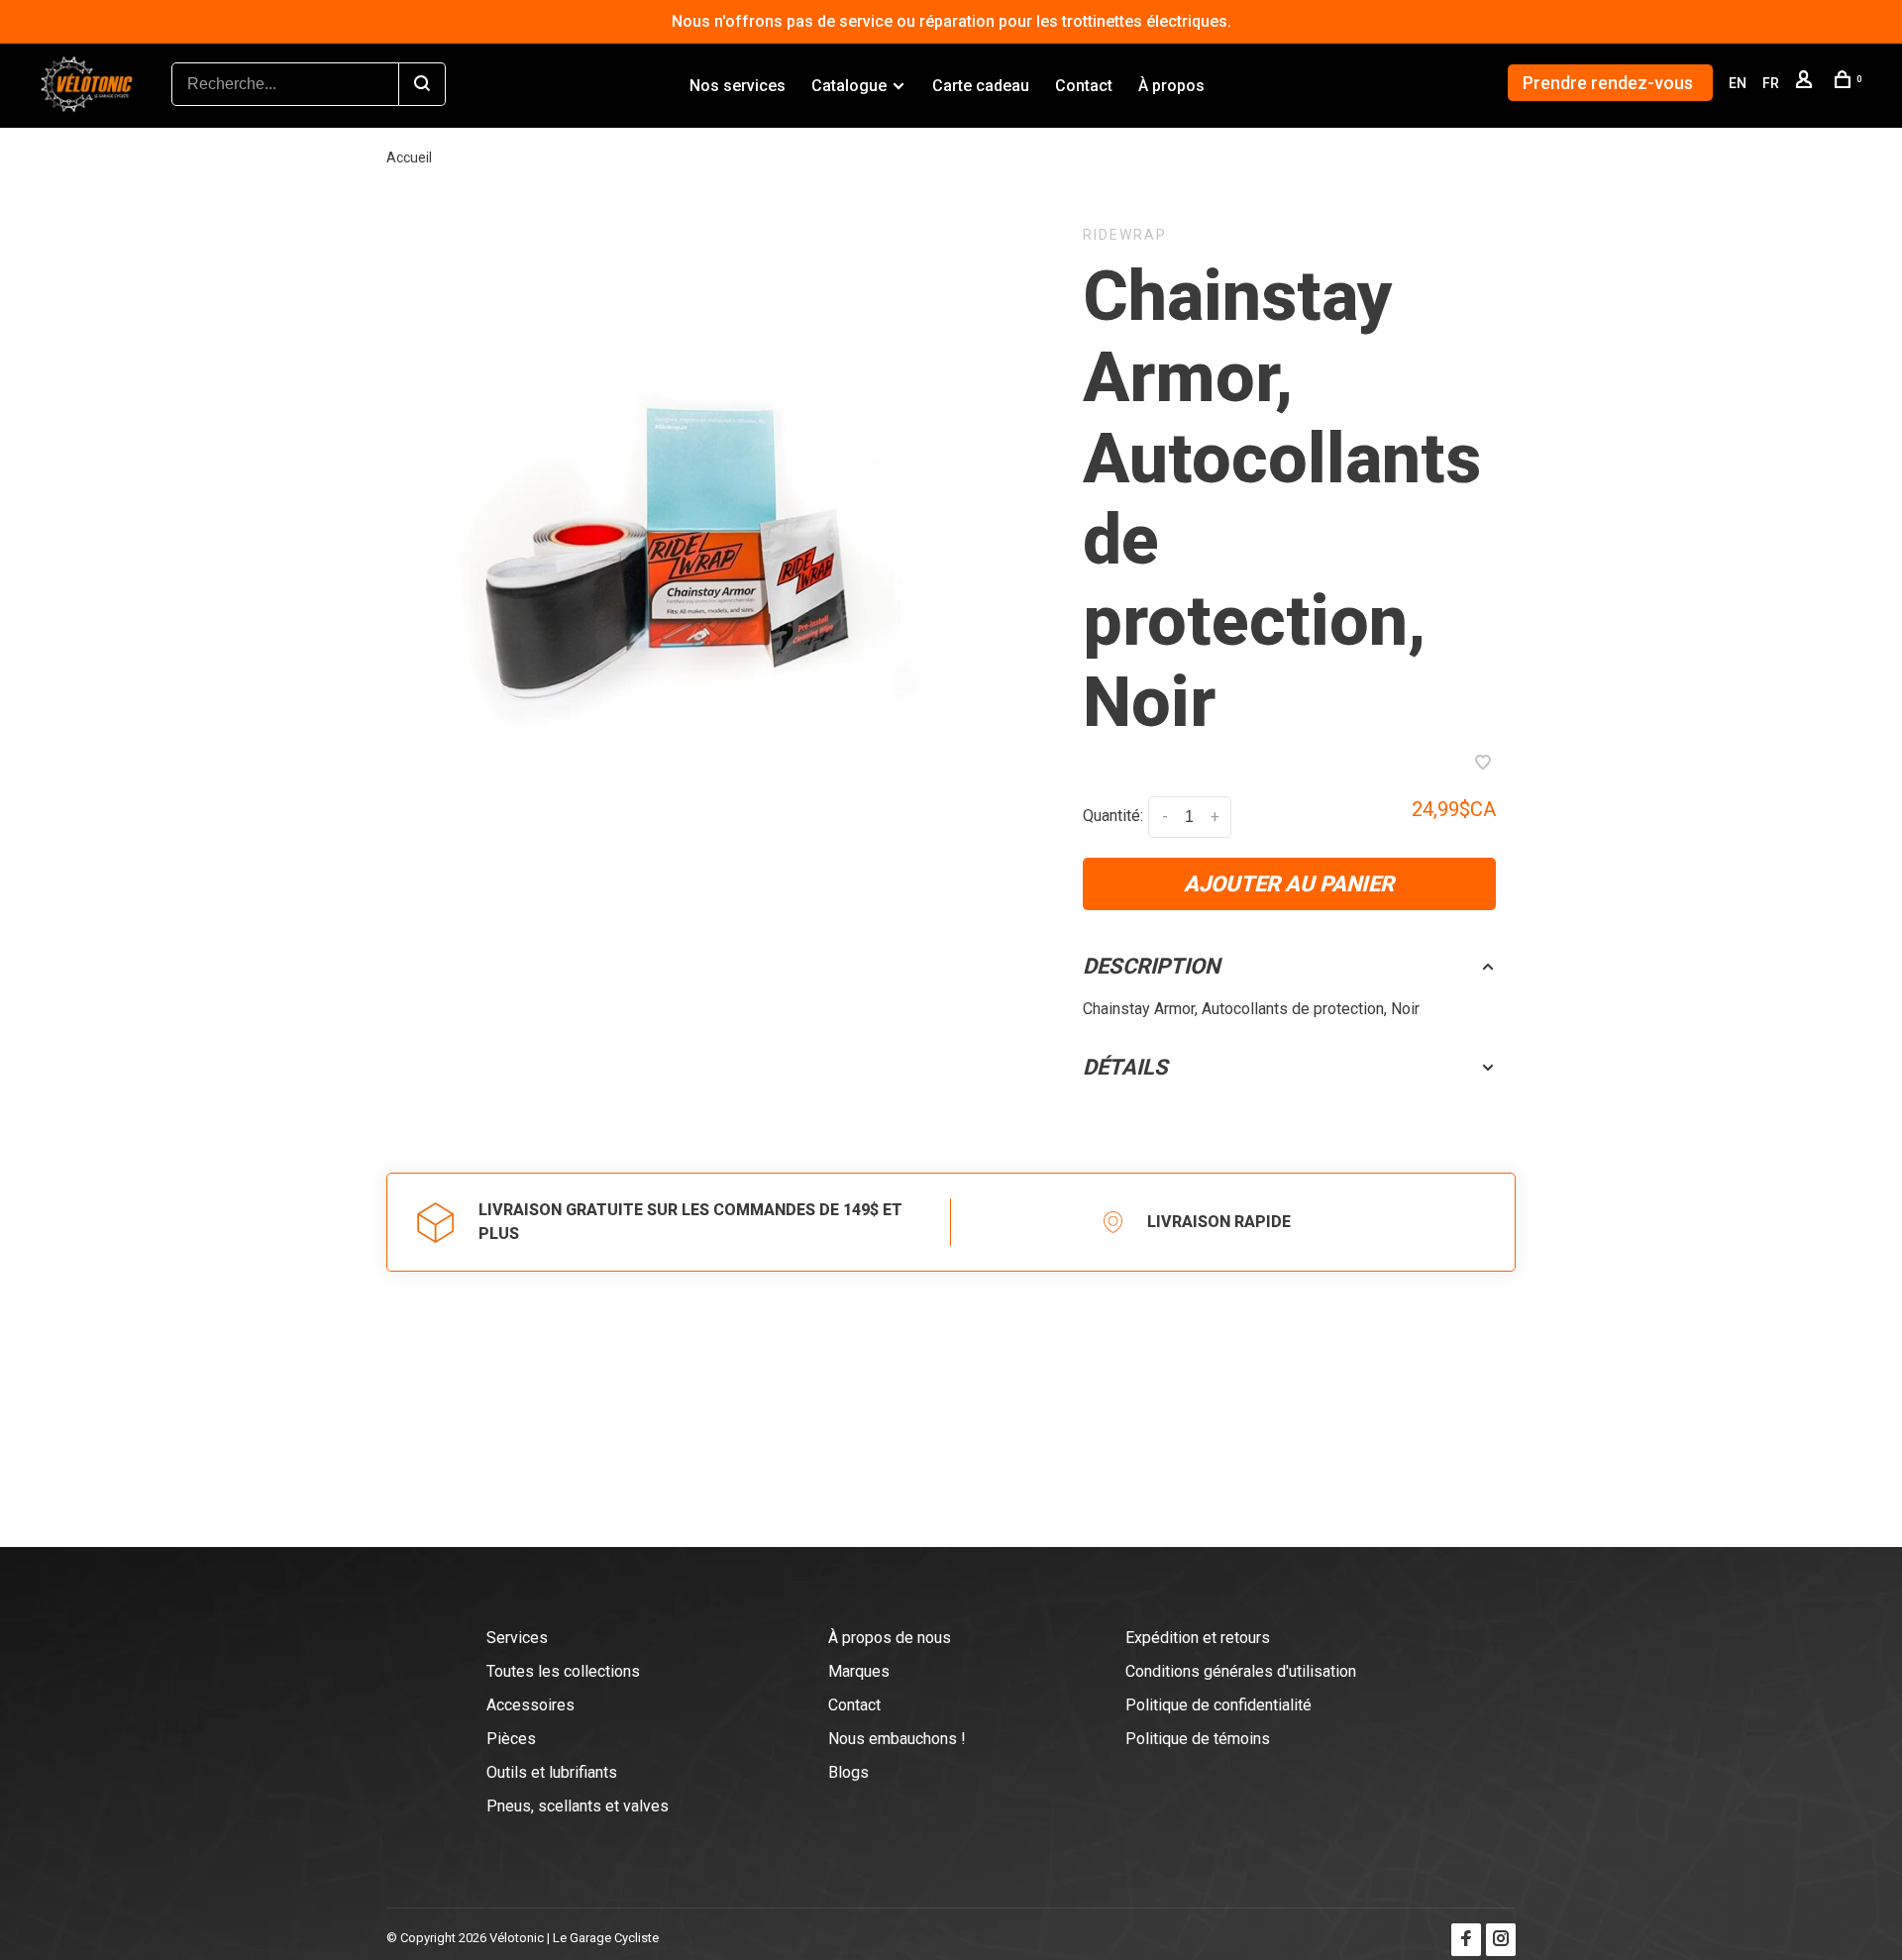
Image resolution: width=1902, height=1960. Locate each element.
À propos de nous (890, 1638)
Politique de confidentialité (1218, 1705)
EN (1738, 83)
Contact (1084, 86)
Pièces (511, 1739)
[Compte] (1806, 83)
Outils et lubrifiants (552, 1772)
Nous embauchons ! (897, 1739)
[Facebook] (1466, 1940)
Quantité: (1113, 817)
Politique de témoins (1198, 1739)
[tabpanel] (710, 541)
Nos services (738, 86)
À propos (1171, 86)
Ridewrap (1125, 235)
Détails (1125, 1067)
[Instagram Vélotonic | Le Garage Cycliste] (1501, 1940)
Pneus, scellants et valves (578, 1806)
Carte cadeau (981, 86)
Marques (859, 1671)
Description (1152, 966)
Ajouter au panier (1289, 884)
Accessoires (530, 1705)
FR (1771, 83)
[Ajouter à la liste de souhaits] (1483, 764)
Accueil (409, 157)
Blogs (848, 1772)
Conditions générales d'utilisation (1241, 1671)
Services (517, 1638)
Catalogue (849, 86)
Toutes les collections (563, 1671)
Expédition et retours (1198, 1638)
